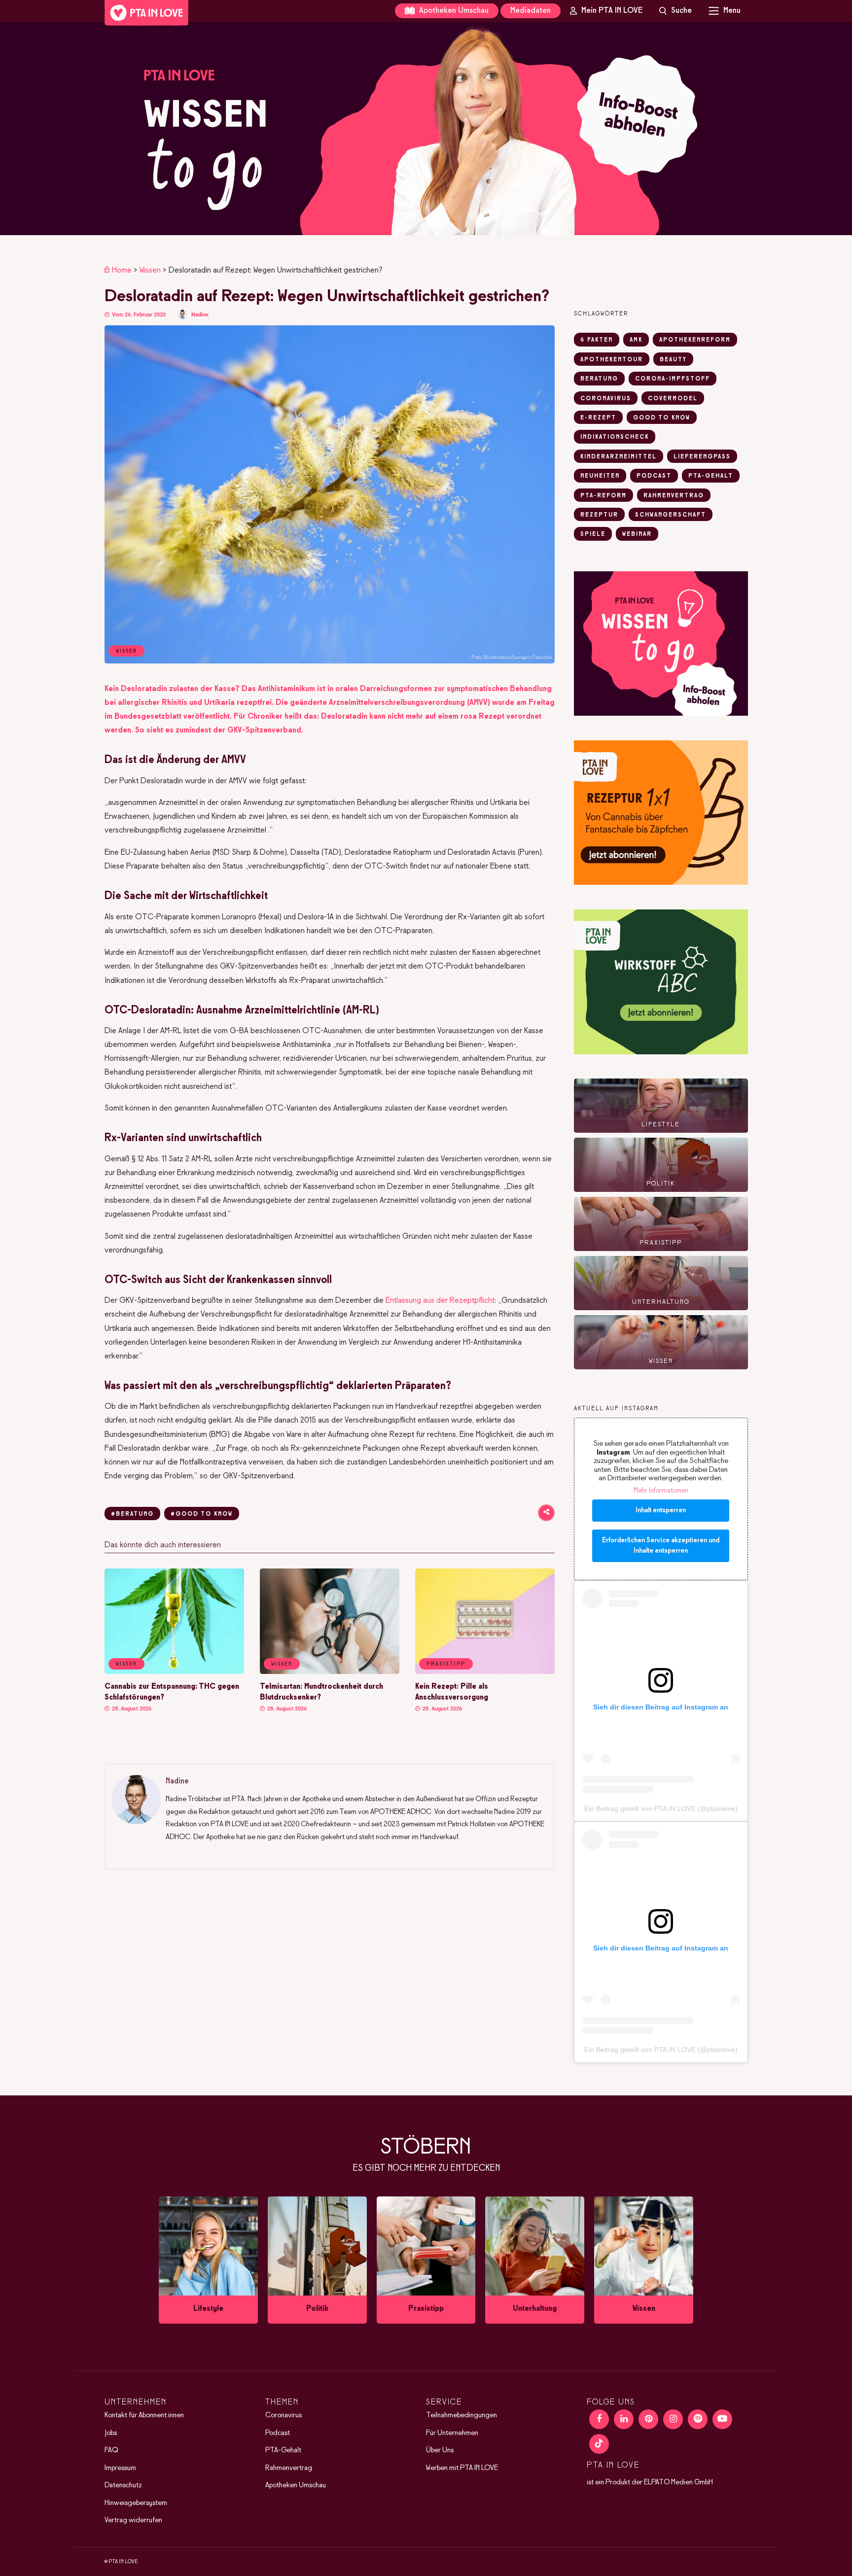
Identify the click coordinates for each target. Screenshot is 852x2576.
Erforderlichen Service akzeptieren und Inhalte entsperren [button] (661, 1546)
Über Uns (440, 2450)
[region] (426, 129)
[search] (675, 11)
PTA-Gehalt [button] (711, 476)
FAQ (111, 2450)
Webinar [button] (637, 534)
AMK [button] (636, 340)
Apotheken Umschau (453, 11)
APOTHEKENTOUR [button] (612, 360)
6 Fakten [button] (597, 340)
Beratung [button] (599, 379)
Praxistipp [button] (446, 1664)
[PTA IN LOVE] (146, 13)
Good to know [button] (662, 418)
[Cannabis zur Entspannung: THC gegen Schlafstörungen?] (174, 1672)
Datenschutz (123, 2485)
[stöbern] (208, 2260)
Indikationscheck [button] (615, 437)
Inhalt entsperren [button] (661, 1511)
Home (122, 270)
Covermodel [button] (673, 399)
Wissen (150, 270)
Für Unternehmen (452, 2433)
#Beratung (132, 1514)
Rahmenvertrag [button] (674, 496)
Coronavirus (284, 2415)
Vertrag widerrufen (133, 2520)
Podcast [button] (654, 476)
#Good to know (202, 1514)
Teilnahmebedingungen (461, 2415)
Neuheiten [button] (600, 476)
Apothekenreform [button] (695, 340)
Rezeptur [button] (599, 515)
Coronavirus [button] (606, 399)
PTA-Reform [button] (603, 496)
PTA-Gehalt (283, 2450)
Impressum (120, 2468)
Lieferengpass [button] (702, 457)
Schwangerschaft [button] (671, 515)
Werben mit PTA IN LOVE (462, 2468)
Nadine (200, 315)
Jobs (111, 2433)
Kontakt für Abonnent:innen (144, 2415)
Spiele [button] (593, 534)
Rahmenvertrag (289, 2468)
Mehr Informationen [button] (661, 1491)
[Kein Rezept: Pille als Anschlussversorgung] (485, 1672)
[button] (426, 129)
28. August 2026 (131, 1709)
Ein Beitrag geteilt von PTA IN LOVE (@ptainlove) (661, 1809)
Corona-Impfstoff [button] (673, 379)
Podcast (278, 2433)
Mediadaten (531, 11)
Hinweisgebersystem (136, 2503)
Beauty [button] (673, 360)
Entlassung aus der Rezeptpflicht (440, 1301)
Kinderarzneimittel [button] (619, 457)
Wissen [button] (126, 1664)
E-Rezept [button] (598, 418)
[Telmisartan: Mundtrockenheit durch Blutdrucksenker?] (330, 1672)
